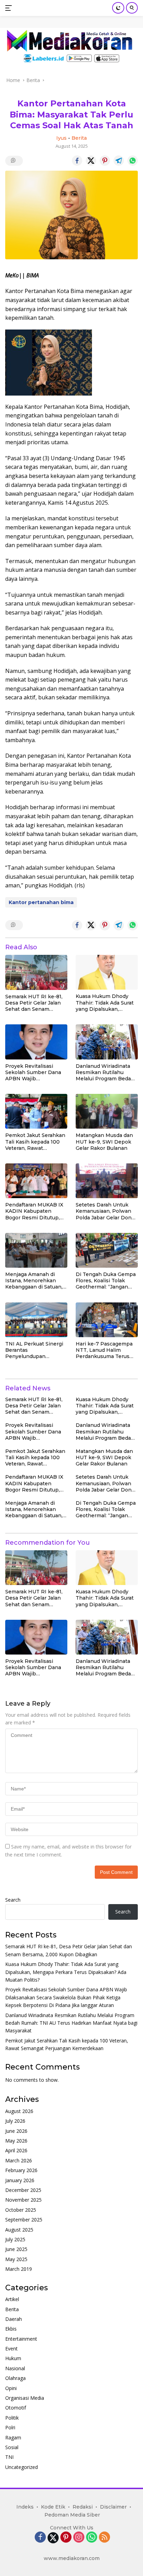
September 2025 (24, 2220)
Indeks (25, 2507)
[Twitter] (53, 2538)
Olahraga (15, 2378)
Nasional (15, 2368)
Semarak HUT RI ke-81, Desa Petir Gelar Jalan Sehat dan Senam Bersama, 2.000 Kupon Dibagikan (34, 1003)
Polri (10, 2427)
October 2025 (21, 2210)
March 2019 (19, 2269)
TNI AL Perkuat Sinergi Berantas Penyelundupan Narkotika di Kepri (34, 1350)
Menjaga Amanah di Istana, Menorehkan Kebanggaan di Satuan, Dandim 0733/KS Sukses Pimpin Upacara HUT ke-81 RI (36, 1281)
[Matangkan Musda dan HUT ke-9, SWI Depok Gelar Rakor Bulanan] (107, 1111)
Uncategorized (22, 2467)
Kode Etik (53, 2507)
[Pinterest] (66, 2538)
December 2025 (23, 2190)
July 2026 (15, 2121)
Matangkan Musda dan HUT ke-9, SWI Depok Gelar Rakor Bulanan (104, 1141)
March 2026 (19, 2160)
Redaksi (83, 2507)
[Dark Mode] (118, 8)
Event (11, 2349)
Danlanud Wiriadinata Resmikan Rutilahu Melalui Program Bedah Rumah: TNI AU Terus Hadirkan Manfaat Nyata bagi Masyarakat (106, 1072)
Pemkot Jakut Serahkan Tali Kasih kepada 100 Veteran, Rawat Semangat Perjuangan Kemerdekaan (35, 1142)
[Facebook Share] (77, 161)
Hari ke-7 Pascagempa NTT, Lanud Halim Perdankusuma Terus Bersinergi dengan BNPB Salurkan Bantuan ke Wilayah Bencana (107, 1350)
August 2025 (19, 2230)
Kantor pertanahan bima (41, 902)
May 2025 (16, 2259)
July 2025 (15, 2239)
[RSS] (104, 2538)
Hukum (13, 2358)
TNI (9, 2457)
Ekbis (11, 2329)
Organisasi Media (25, 2398)
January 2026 (20, 2180)
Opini (11, 2388)
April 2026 (16, 2150)
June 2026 (16, 2131)
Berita (79, 138)
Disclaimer (113, 2507)
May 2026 (16, 2141)
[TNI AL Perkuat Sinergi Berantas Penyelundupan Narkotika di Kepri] (36, 1320)
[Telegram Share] (119, 161)
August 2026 (19, 2111)
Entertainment (21, 2339)
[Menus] (10, 8)
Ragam (13, 2437)
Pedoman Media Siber (72, 2515)
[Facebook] (40, 2538)
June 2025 (16, 2249)
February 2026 (21, 2170)
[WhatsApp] (92, 2538)
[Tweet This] (91, 161)
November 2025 (23, 2200)
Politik (12, 2418)
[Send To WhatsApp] (133, 161)
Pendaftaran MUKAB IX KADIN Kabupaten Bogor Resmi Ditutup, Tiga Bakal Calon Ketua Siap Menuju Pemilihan (34, 1211)
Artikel (12, 2299)
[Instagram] (79, 2538)
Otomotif (16, 2408)
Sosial (12, 2447)
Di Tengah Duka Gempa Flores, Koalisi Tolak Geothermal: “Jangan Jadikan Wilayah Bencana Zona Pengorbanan (106, 1281)
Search (13, 1900)
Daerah (14, 2319)
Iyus (61, 138)
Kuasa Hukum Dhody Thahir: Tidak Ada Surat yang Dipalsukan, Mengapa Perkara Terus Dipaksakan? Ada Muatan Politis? (106, 1003)
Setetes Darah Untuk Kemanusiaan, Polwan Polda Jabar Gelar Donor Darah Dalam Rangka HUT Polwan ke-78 (106, 1211)
